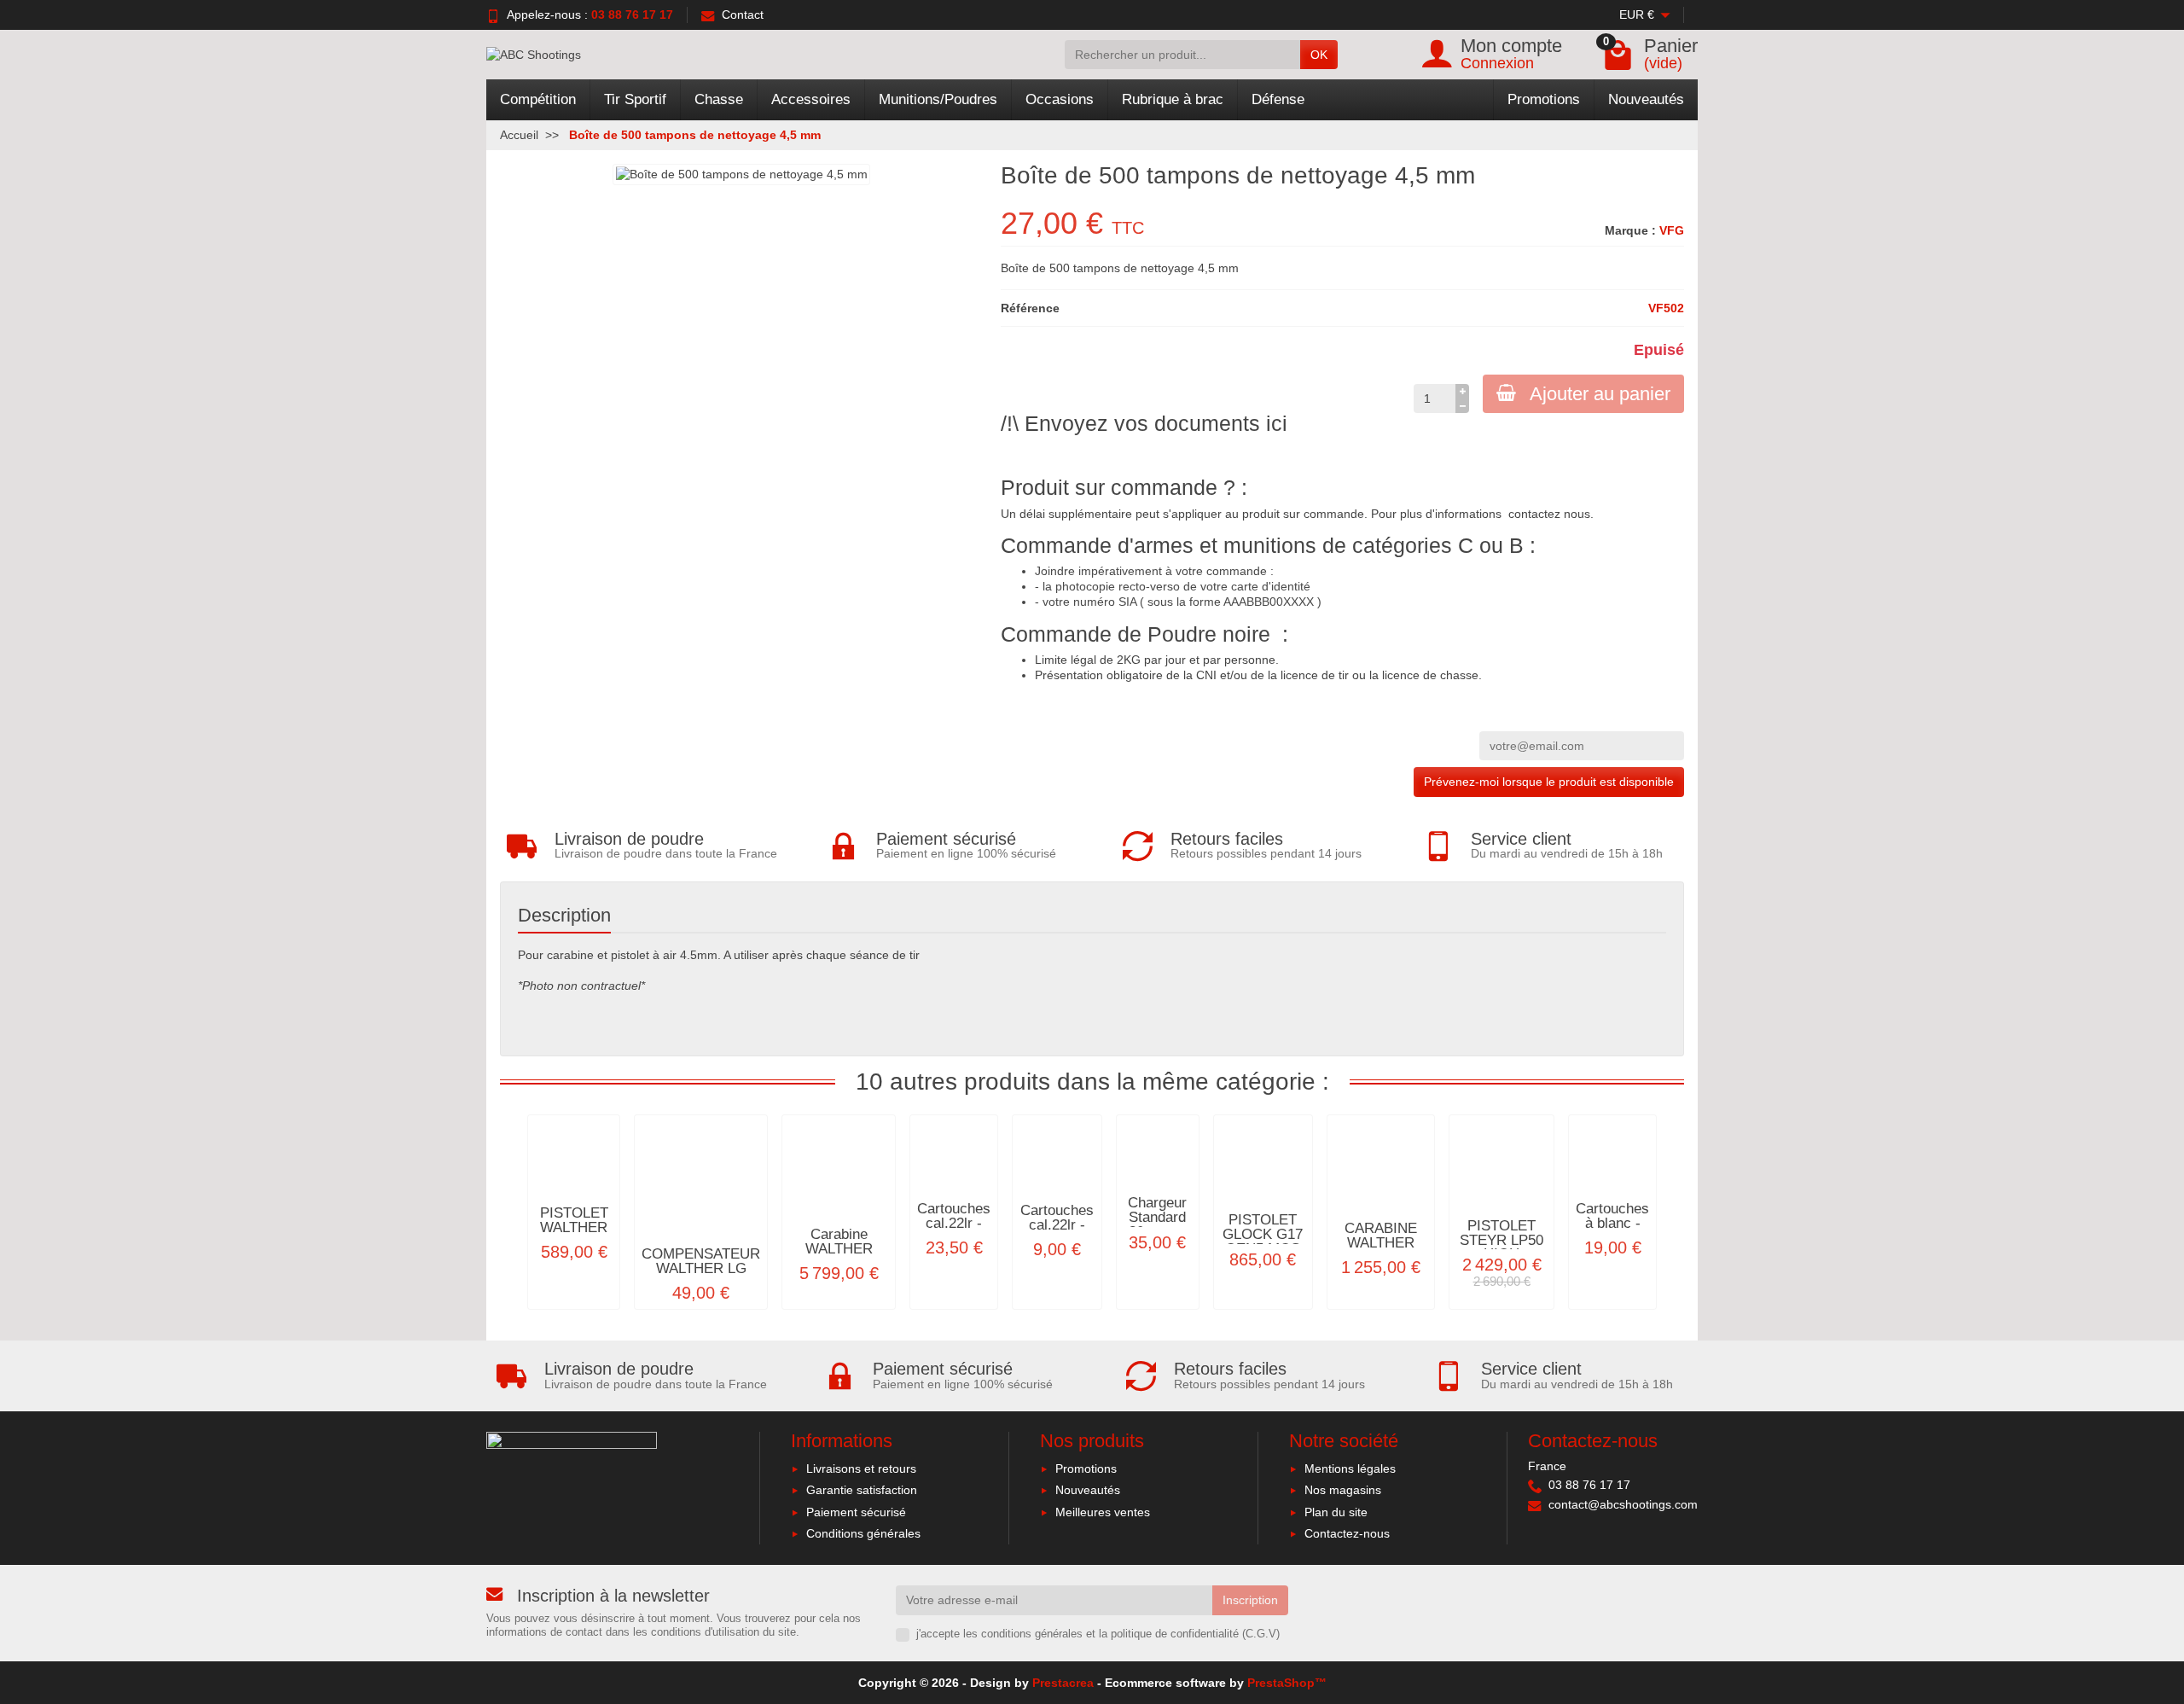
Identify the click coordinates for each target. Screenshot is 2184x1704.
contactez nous (1549, 514)
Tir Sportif (635, 99)
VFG (1672, 230)
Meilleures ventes (1103, 1512)
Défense (1278, 99)
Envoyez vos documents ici (1156, 423)
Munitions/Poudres (938, 99)
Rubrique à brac (1173, 99)
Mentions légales (1350, 1468)
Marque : (1630, 230)
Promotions (1544, 99)
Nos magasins (1343, 1490)
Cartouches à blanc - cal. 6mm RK (1612, 1230)
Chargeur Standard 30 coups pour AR (1157, 1224)
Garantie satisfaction (862, 1490)
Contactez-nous (1347, 1533)
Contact (743, 15)
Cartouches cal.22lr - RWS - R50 (954, 1223)
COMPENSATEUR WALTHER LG (701, 1261)
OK (1319, 55)
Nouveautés (1646, 99)
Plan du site (1336, 1512)
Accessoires (811, 99)
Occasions (1060, 99)
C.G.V (1261, 1634)
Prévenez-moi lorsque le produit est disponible (1549, 782)
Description (564, 915)
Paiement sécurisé (856, 1512)
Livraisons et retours (861, 1468)
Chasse (719, 99)
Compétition (538, 99)
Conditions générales (863, 1533)
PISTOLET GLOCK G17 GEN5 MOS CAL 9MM (1263, 1241)
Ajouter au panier (1600, 394)
